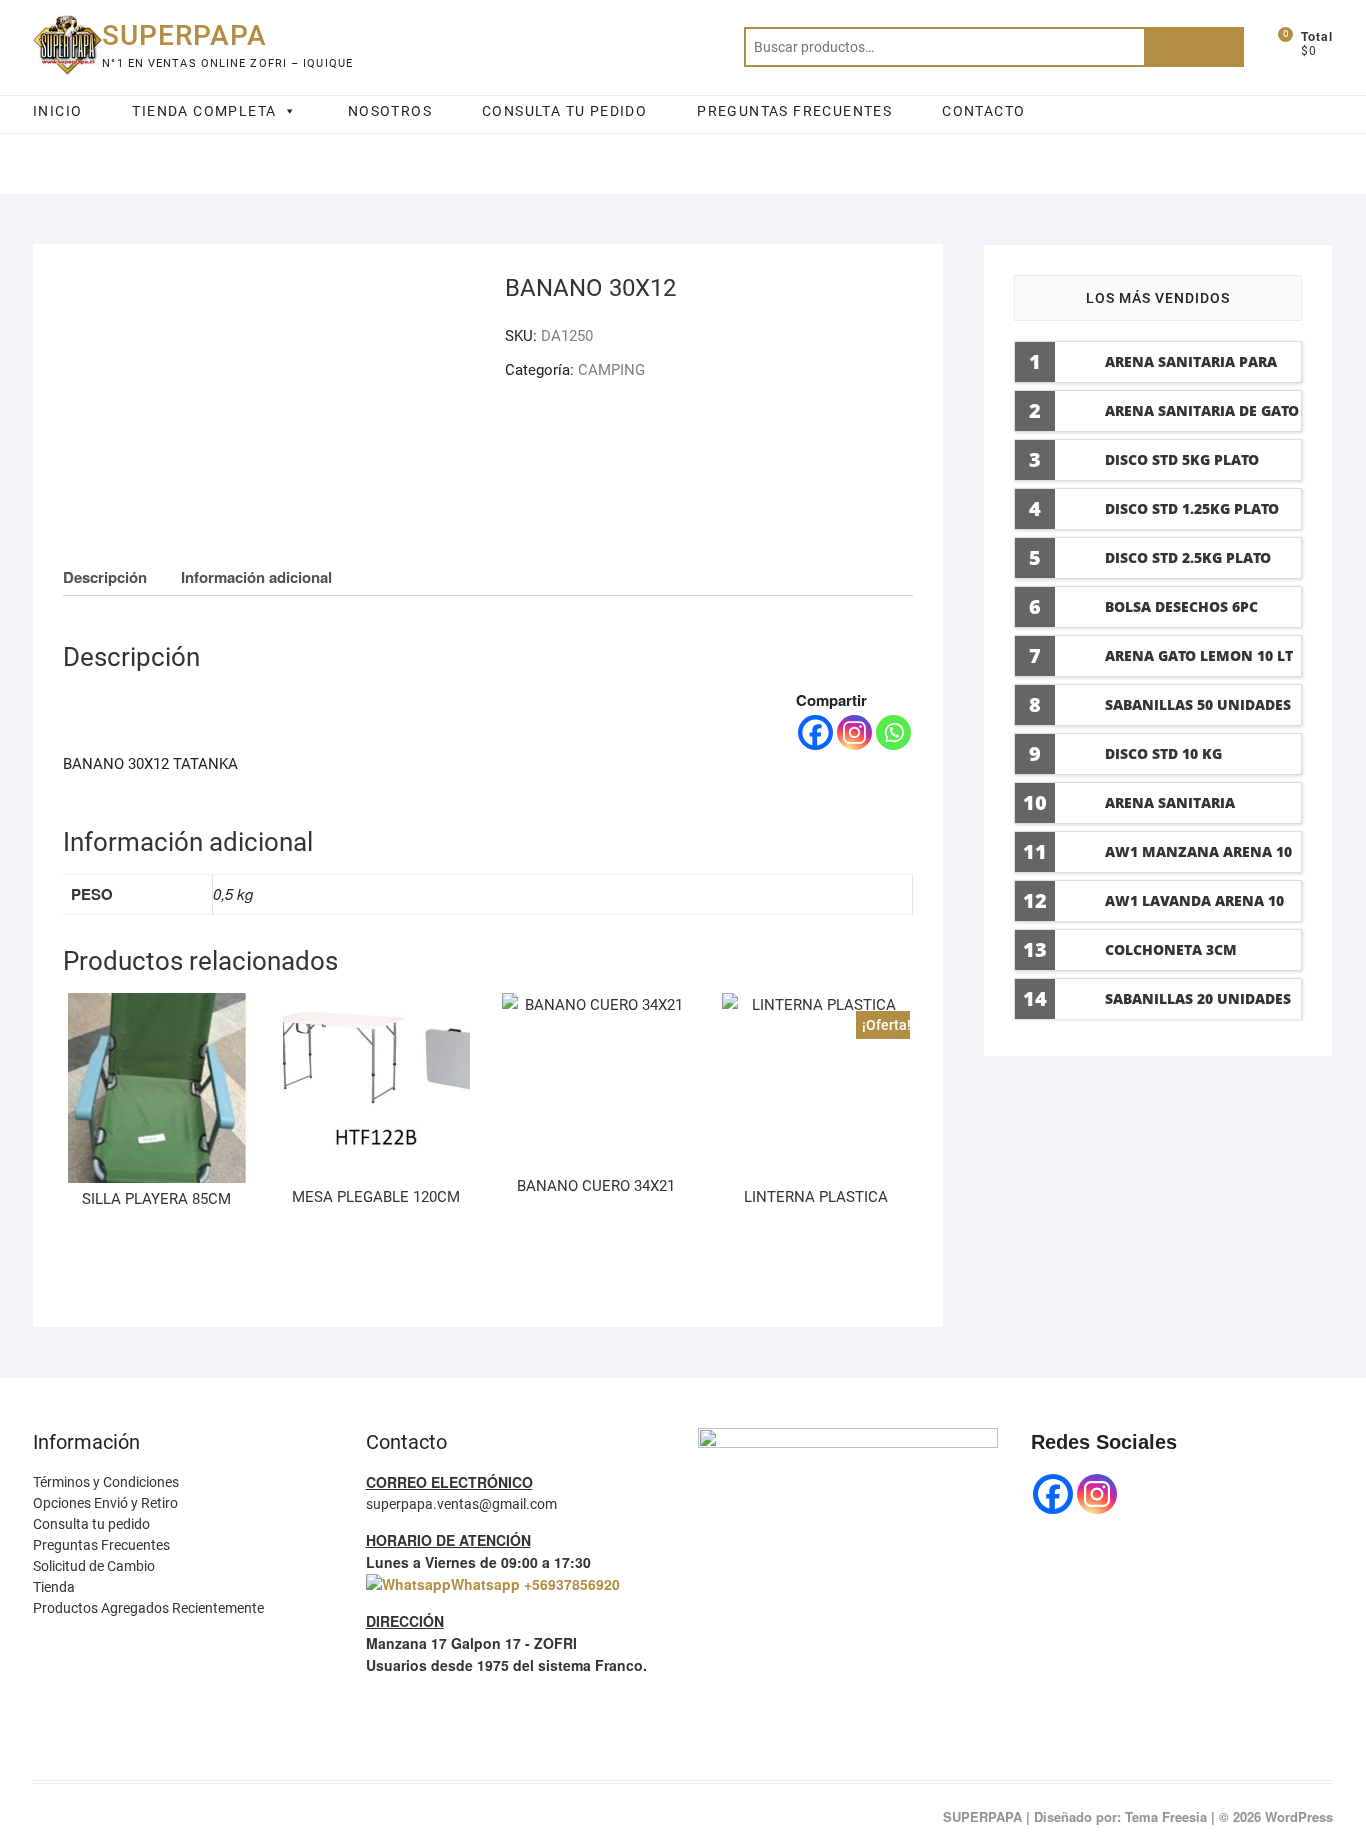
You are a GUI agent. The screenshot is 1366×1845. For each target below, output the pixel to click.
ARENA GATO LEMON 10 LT (1199, 655)
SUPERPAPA (184, 35)
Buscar (1194, 47)
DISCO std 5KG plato (1182, 459)
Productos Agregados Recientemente (148, 1608)
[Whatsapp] (893, 732)
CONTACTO (983, 111)
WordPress (1299, 1816)
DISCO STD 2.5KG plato (1188, 557)
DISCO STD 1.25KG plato (1192, 508)
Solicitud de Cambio (94, 1566)
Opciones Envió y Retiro (105, 1503)
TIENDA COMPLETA (204, 111)
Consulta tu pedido (91, 1524)
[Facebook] (815, 732)
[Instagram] (854, 732)
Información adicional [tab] (256, 577)
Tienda (54, 1587)
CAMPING (611, 370)
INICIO (57, 111)
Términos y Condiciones (106, 1482)
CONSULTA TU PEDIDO (564, 111)
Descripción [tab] (105, 577)
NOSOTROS (390, 111)
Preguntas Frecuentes (101, 1545)
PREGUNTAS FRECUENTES (794, 111)
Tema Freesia (1166, 1816)
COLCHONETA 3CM (1171, 949)
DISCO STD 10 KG (1163, 753)
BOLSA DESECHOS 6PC (1181, 606)
